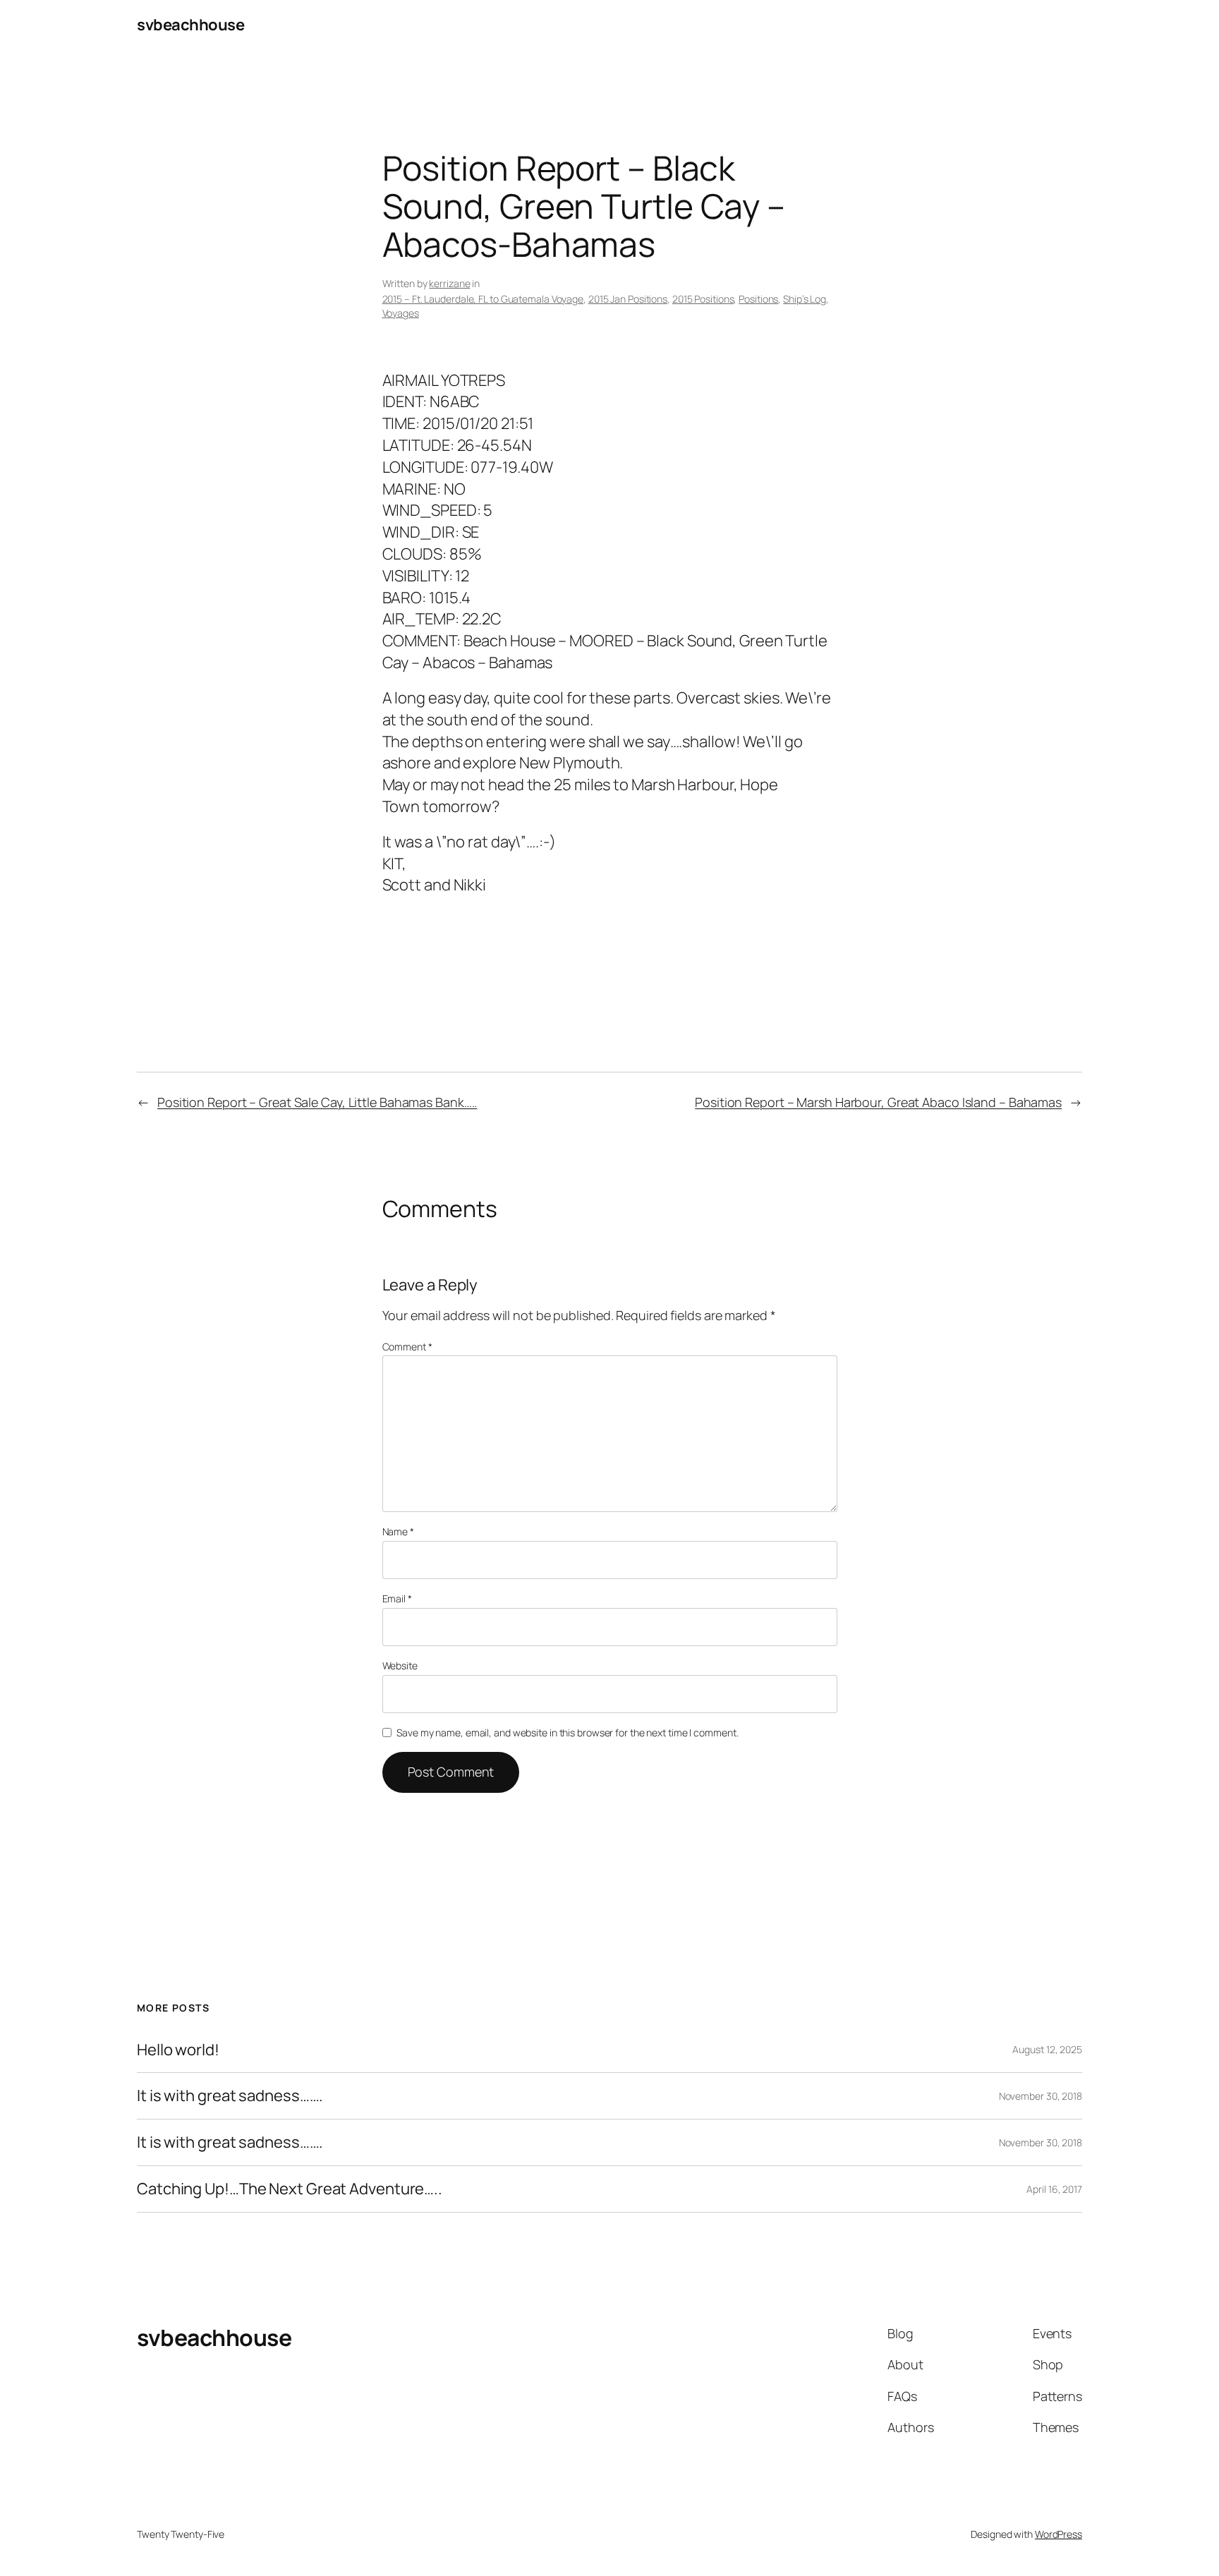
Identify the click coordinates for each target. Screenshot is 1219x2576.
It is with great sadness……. (230, 2096)
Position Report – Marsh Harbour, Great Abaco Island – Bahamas (878, 1102)
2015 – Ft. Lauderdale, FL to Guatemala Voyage (483, 299)
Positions (758, 299)
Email (397, 1598)
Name (398, 1531)
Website (400, 1665)
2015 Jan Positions (628, 299)
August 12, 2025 (1047, 2049)
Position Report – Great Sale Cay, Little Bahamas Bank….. (317, 1102)
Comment (407, 1347)
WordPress (1059, 2534)
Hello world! (178, 2050)
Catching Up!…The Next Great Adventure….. (290, 2189)
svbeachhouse (190, 25)
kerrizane (449, 283)
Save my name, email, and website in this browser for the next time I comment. (567, 1733)
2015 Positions (703, 299)
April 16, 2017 (1054, 2189)
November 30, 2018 (1041, 2096)
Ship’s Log (805, 299)
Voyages (401, 313)
